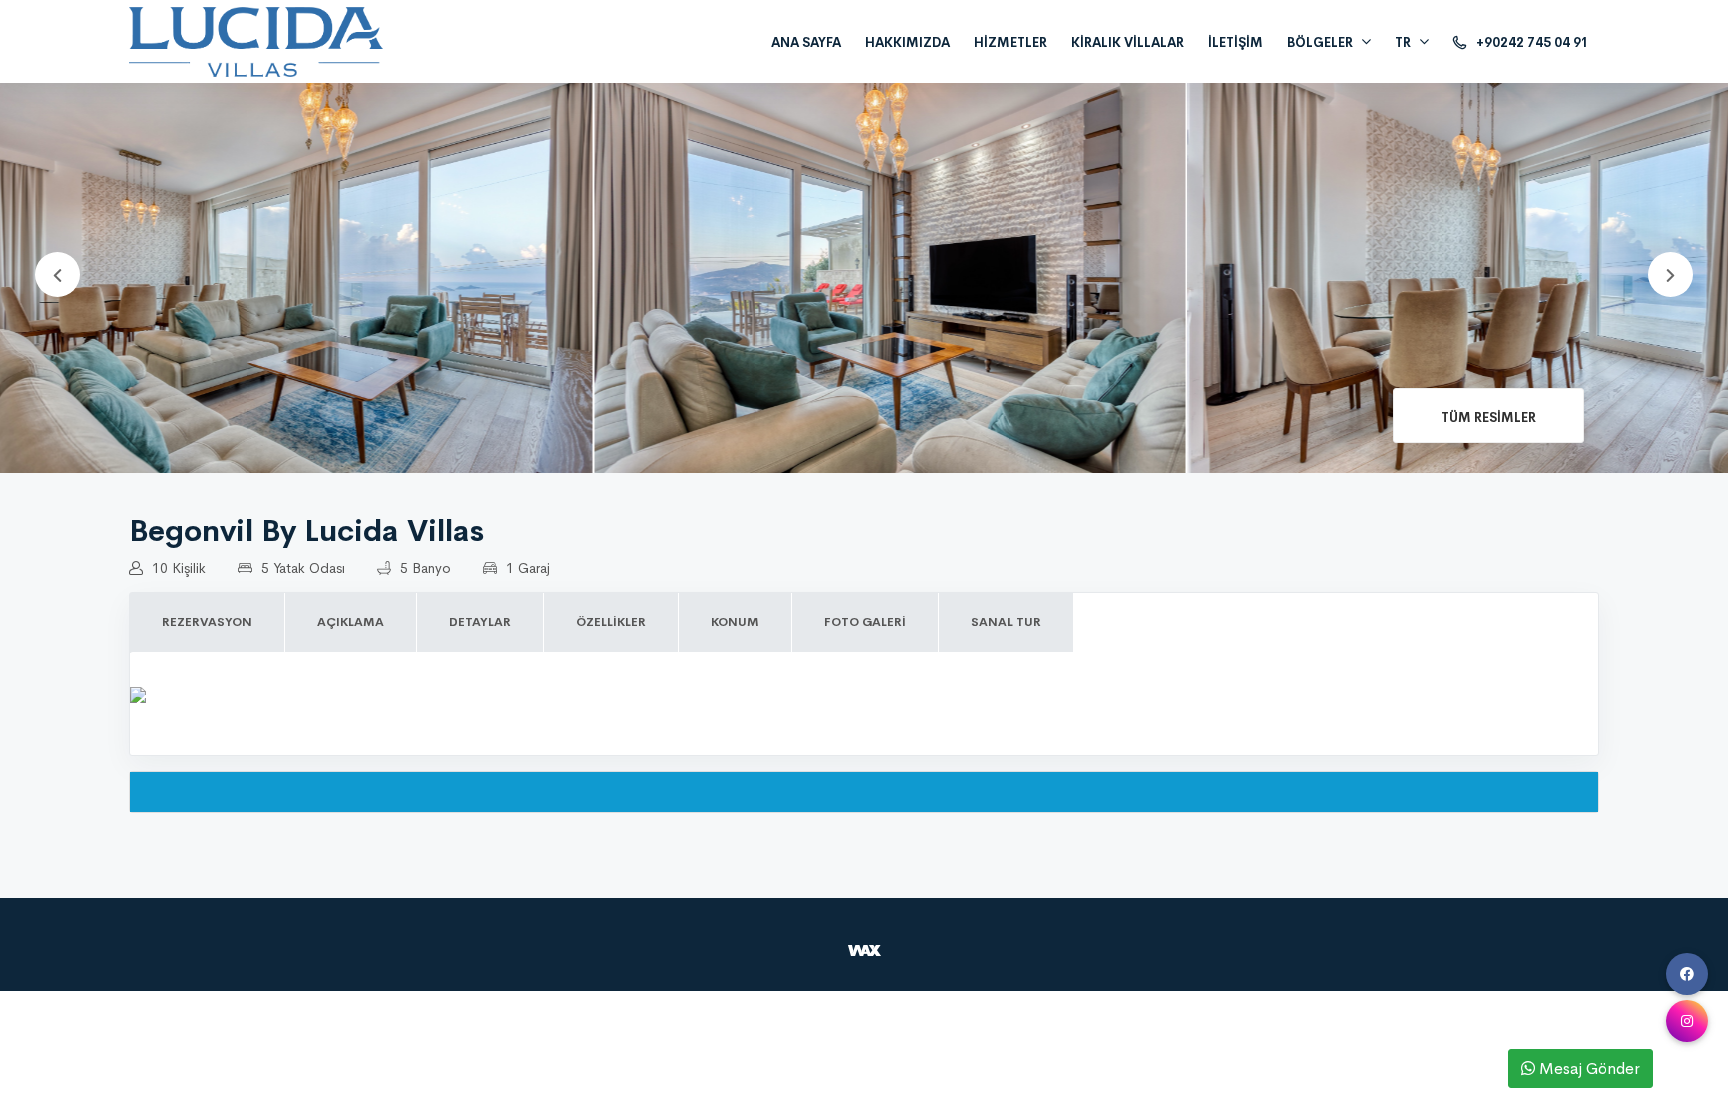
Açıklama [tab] (350, 622)
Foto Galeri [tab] (865, 622)
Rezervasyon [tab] (207, 622)
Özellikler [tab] (611, 622)
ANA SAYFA (806, 42)
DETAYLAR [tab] (480, 622)
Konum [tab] (735, 622)
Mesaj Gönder (1587, 1068)
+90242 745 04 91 (1531, 42)
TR (1403, 42)
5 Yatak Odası (301, 568)
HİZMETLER (1010, 42)
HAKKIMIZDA (907, 42)
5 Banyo (423, 568)
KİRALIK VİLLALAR (1127, 42)
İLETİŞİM (1235, 42)
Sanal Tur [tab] (1006, 622)
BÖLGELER (1320, 42)
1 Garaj (526, 568)
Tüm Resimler (1488, 417)
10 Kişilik (177, 568)
